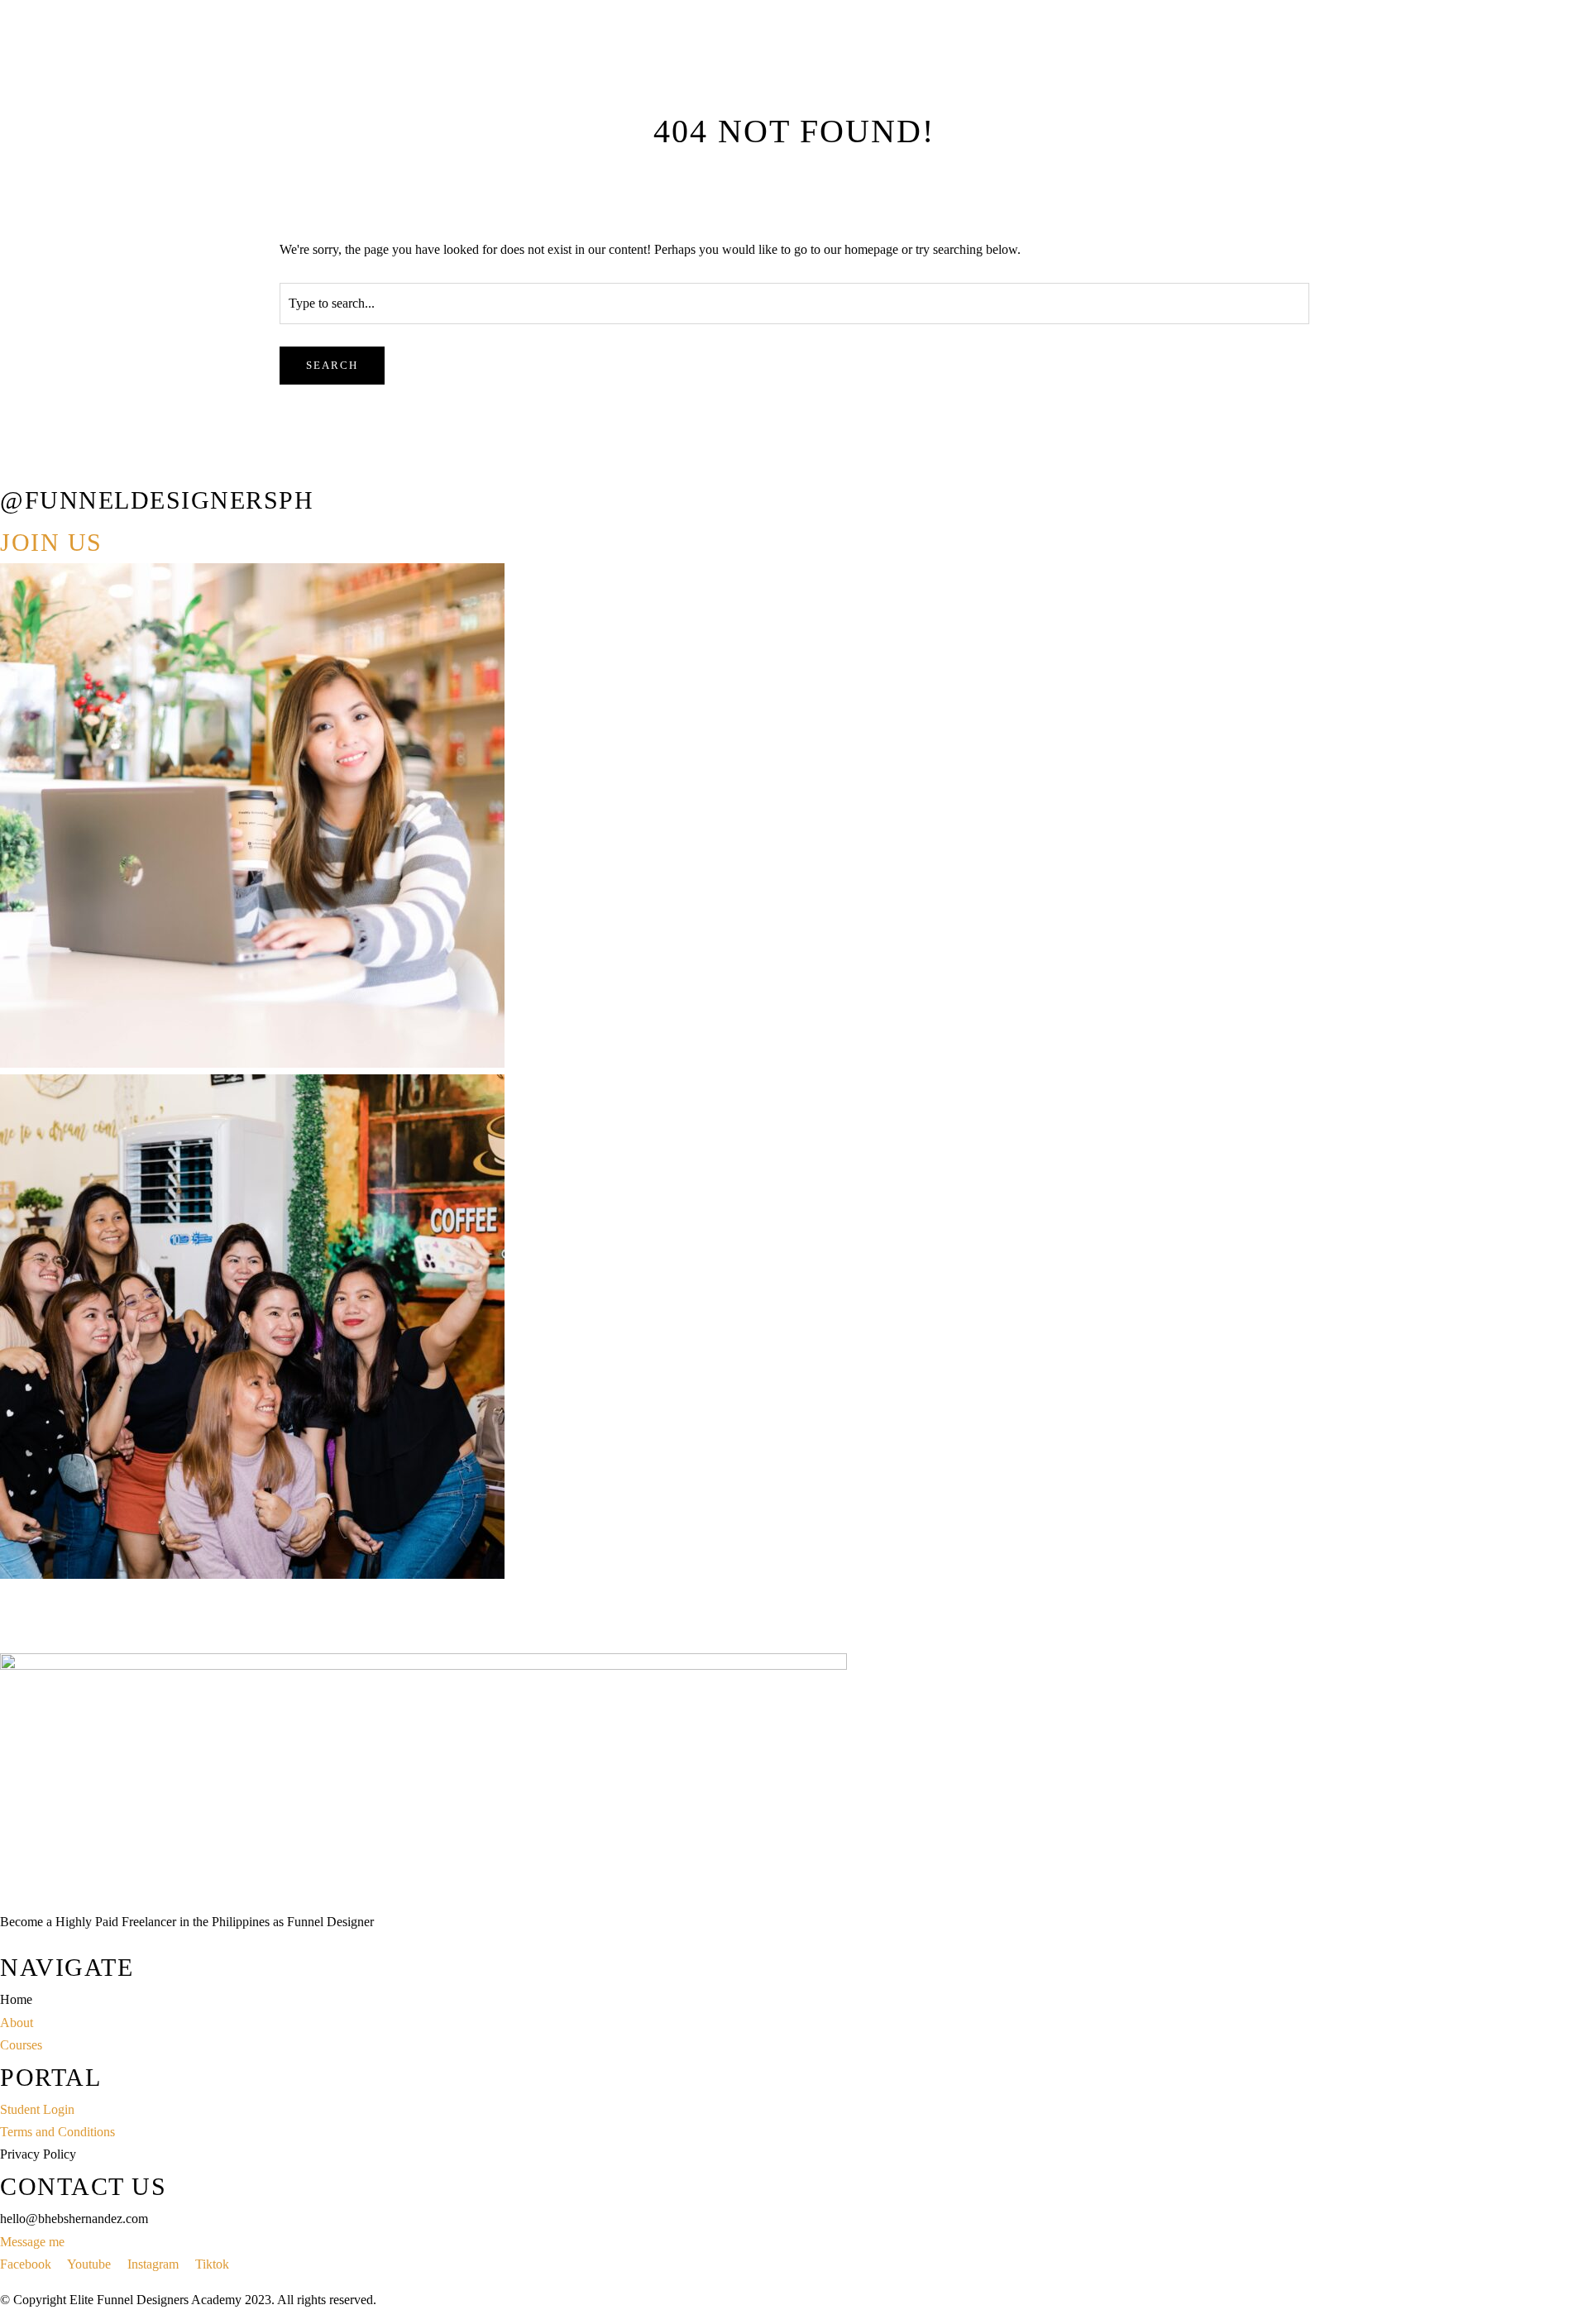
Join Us (51, 542)
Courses (57, 263)
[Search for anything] (188, 324)
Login (97, 263)
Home (16, 263)
